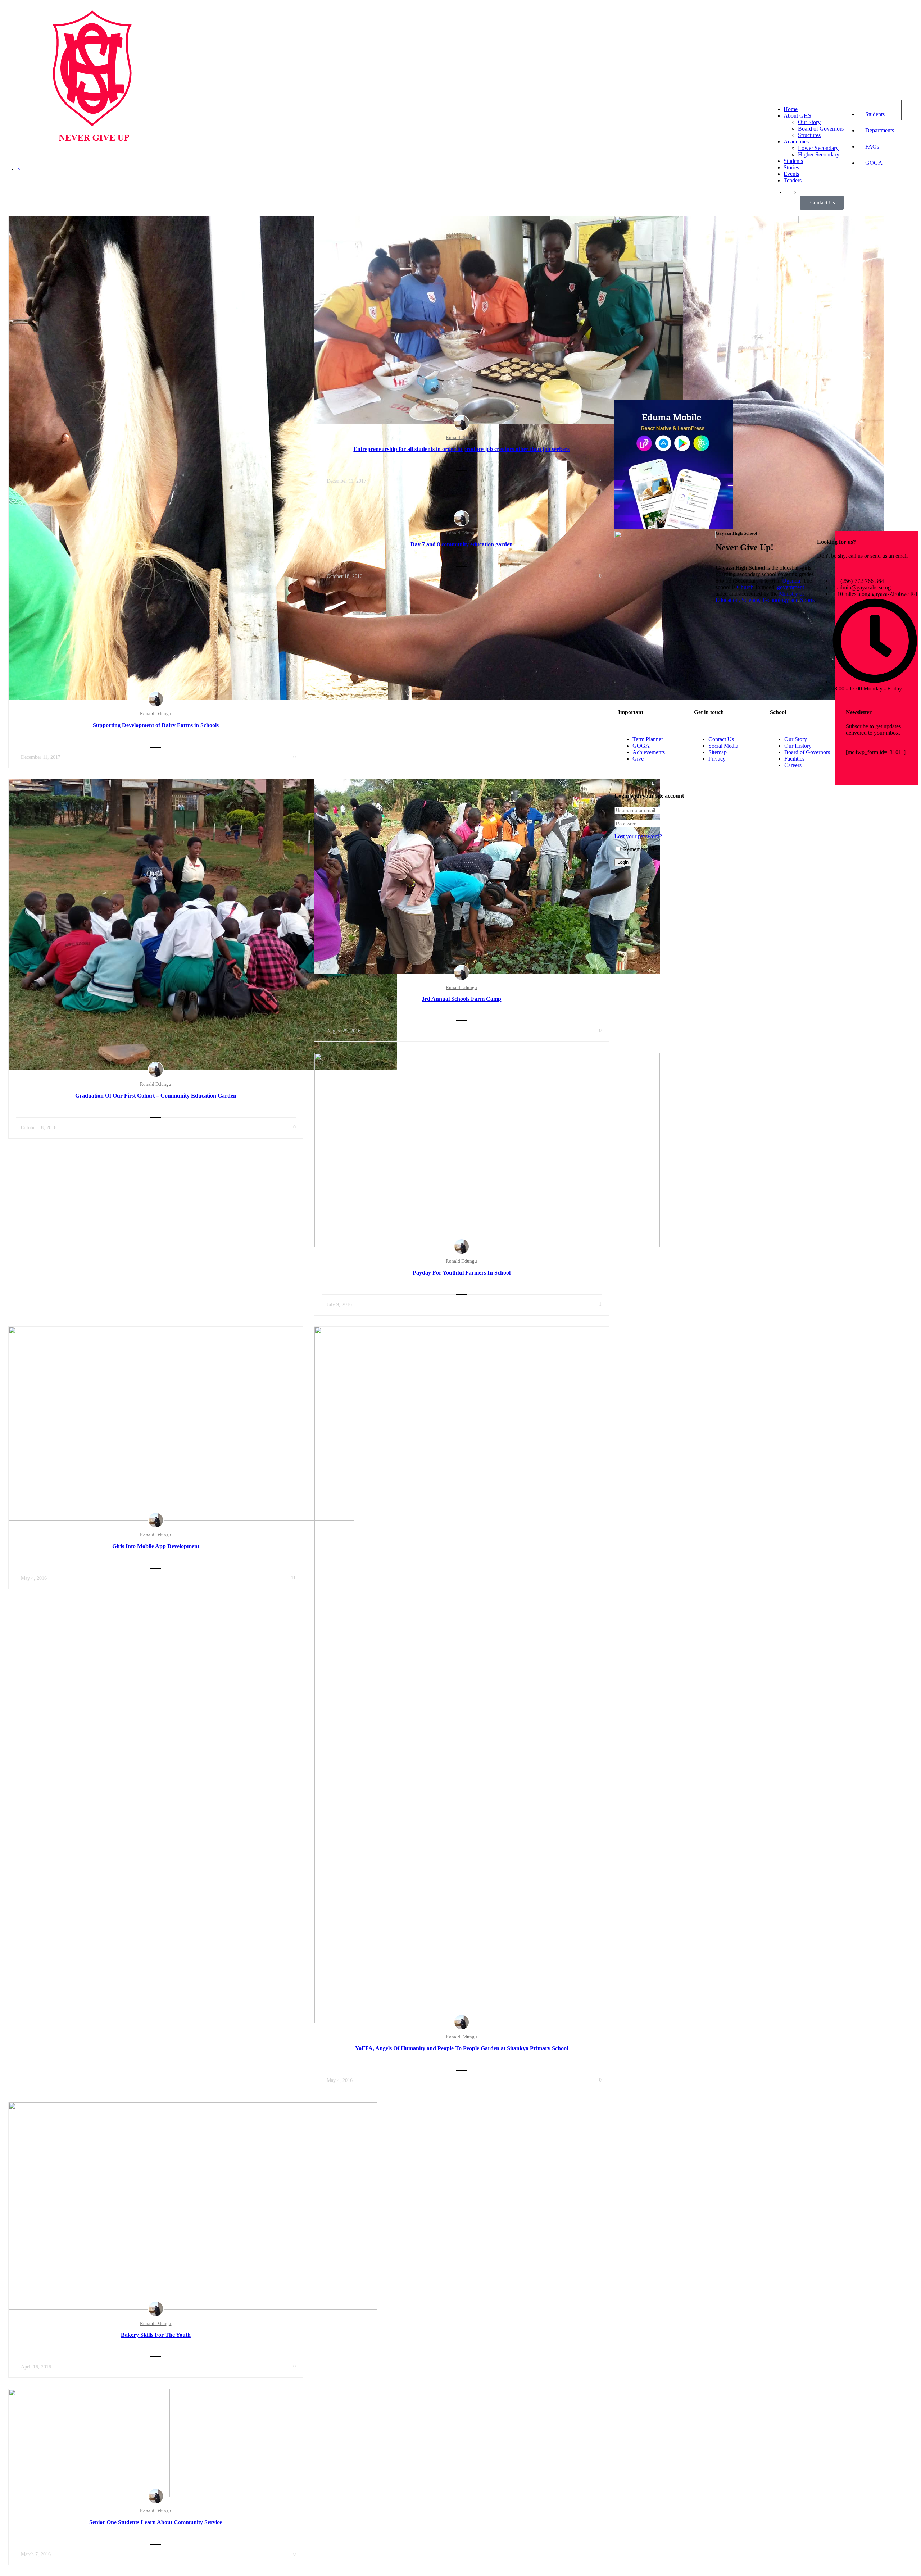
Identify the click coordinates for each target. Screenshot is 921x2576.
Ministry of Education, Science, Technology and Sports (765, 597)
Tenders (793, 180)
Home (791, 109)
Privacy (717, 759)
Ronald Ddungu (156, 714)
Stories (791, 167)
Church (745, 587)
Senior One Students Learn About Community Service (156, 2522)
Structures (809, 135)
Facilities (794, 759)
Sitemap (718, 752)
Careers (793, 765)
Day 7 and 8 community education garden (462, 544)
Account (910, 110)
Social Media (723, 746)
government (791, 587)
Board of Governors (821, 129)
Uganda (791, 581)
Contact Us (721, 739)
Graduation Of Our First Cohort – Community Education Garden (156, 1096)
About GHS (797, 116)
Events (791, 174)
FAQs (872, 147)
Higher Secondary (819, 154)
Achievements (649, 752)
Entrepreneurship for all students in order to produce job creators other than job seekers (461, 449)
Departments (880, 130)
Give (638, 759)
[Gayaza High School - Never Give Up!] (92, 166)
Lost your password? (638, 836)
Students (875, 114)
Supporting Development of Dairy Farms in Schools (156, 725)
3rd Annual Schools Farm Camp (461, 999)
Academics (796, 142)
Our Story (809, 122)
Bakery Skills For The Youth (156, 2335)
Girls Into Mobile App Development (156, 1546)
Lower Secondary (818, 148)
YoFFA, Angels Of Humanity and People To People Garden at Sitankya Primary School (462, 2048)
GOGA (874, 163)
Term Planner (648, 739)
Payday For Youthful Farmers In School (462, 1273)
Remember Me (639, 849)
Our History (798, 746)
